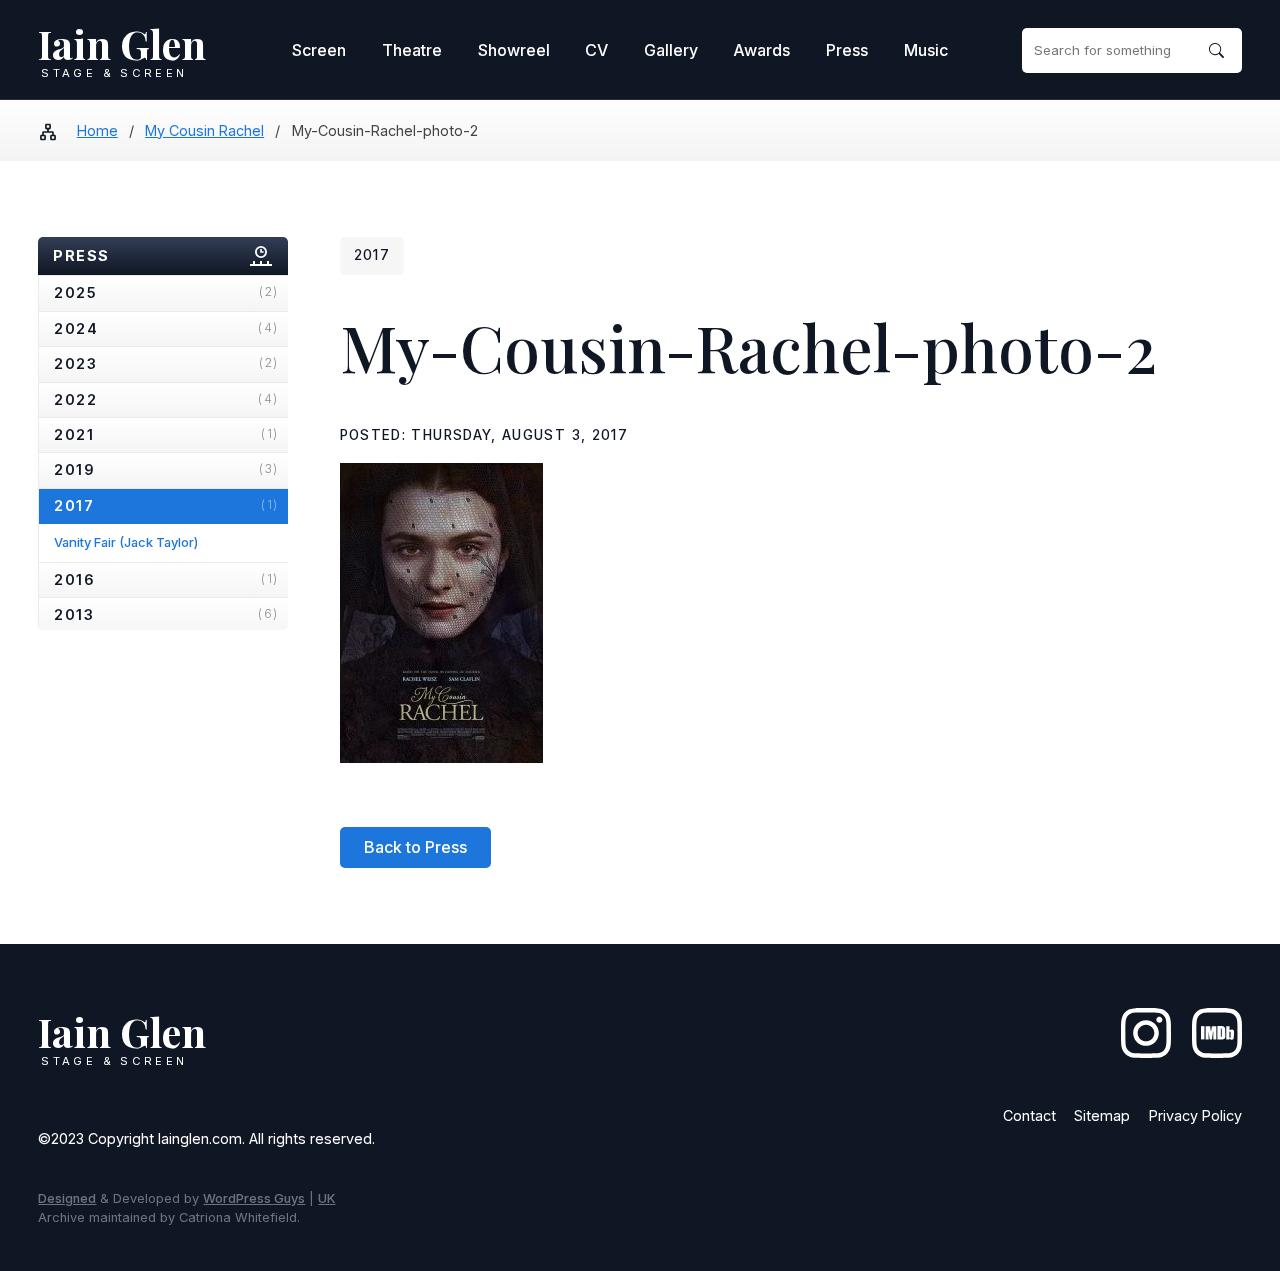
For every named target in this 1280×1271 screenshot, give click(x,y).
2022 (166, 399)
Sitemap (1102, 1115)
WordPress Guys (254, 1198)
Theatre (412, 50)
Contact (1029, 1115)
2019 (166, 469)
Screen (319, 50)
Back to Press (415, 847)
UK (326, 1198)
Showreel (514, 50)
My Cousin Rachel (204, 130)
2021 (166, 434)
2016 (166, 579)
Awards (761, 50)
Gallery (671, 50)
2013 (166, 614)
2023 (166, 363)
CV (596, 50)
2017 (166, 505)
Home (97, 130)
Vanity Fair (126, 542)
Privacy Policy (1195, 1115)
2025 (166, 292)
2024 (166, 328)
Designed (67, 1198)
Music (926, 50)
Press (847, 50)
